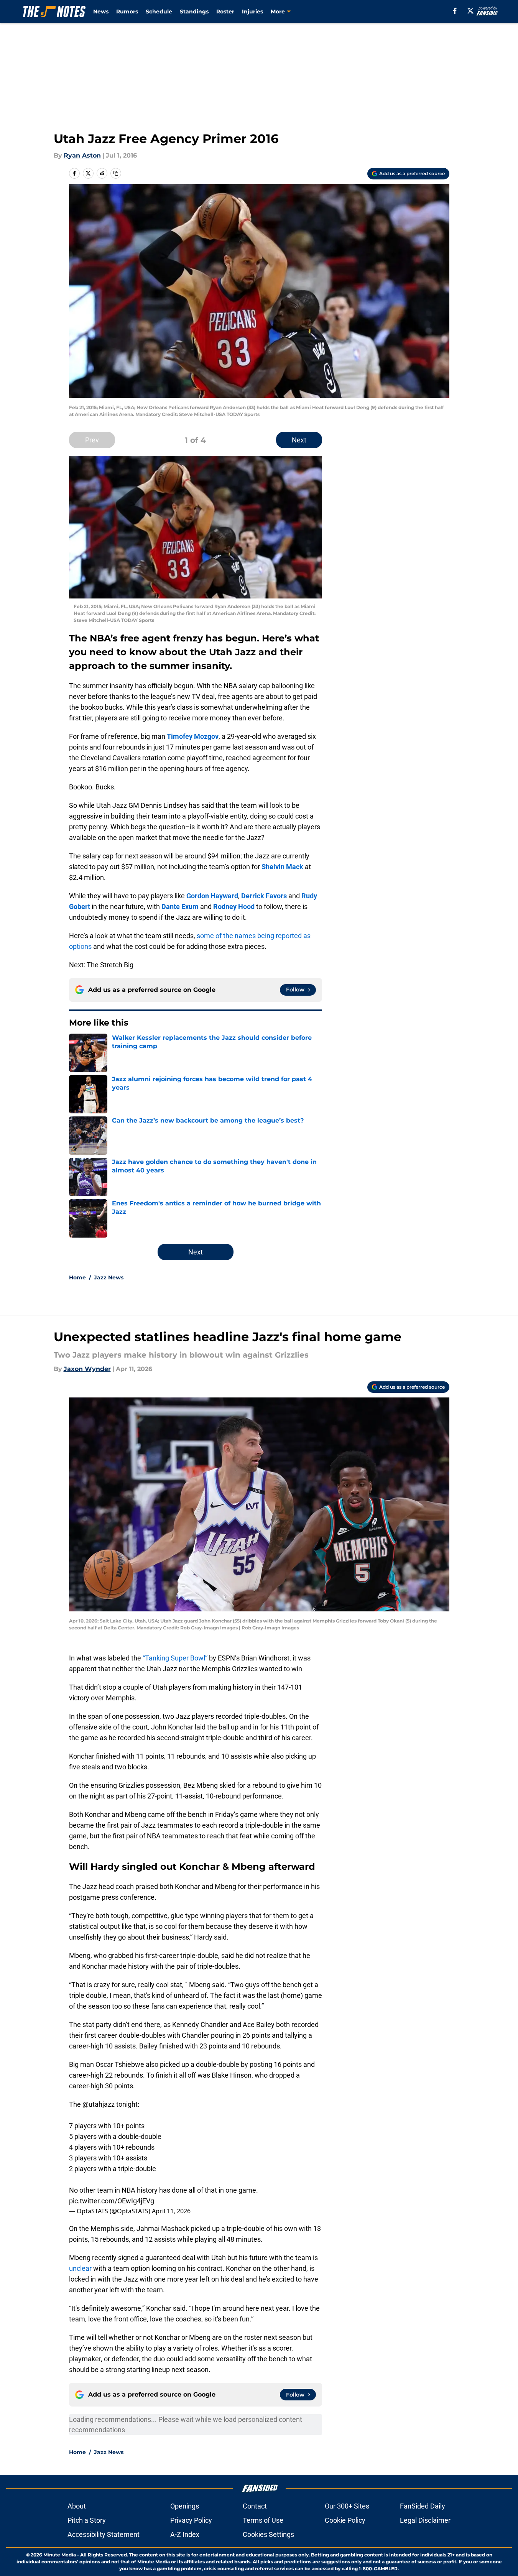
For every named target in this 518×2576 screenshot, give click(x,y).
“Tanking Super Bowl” (175, 1658)
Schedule (159, 12)
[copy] (116, 173)
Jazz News (109, 1277)
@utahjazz (99, 2104)
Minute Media (60, 2555)
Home (77, 1277)
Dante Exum (180, 907)
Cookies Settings (268, 2534)
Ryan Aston (82, 155)
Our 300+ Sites (347, 2506)
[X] (470, 11)
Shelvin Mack (282, 867)
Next (299, 440)
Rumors (127, 12)
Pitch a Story (87, 2520)
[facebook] (455, 11)
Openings (185, 2506)
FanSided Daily (423, 2506)
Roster (225, 12)
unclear (80, 2268)
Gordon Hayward (212, 896)
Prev (92, 440)
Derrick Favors (264, 896)
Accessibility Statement (104, 2534)
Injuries (252, 12)
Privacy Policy (191, 2520)
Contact (255, 2506)
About (77, 2506)
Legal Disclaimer (425, 2520)
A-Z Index (185, 2534)
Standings (194, 12)
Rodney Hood (234, 907)
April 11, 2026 (171, 2211)
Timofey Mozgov (193, 736)
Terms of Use (263, 2520)
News (101, 12)
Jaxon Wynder (87, 1369)
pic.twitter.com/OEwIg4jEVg (112, 2201)
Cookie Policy (345, 2520)
